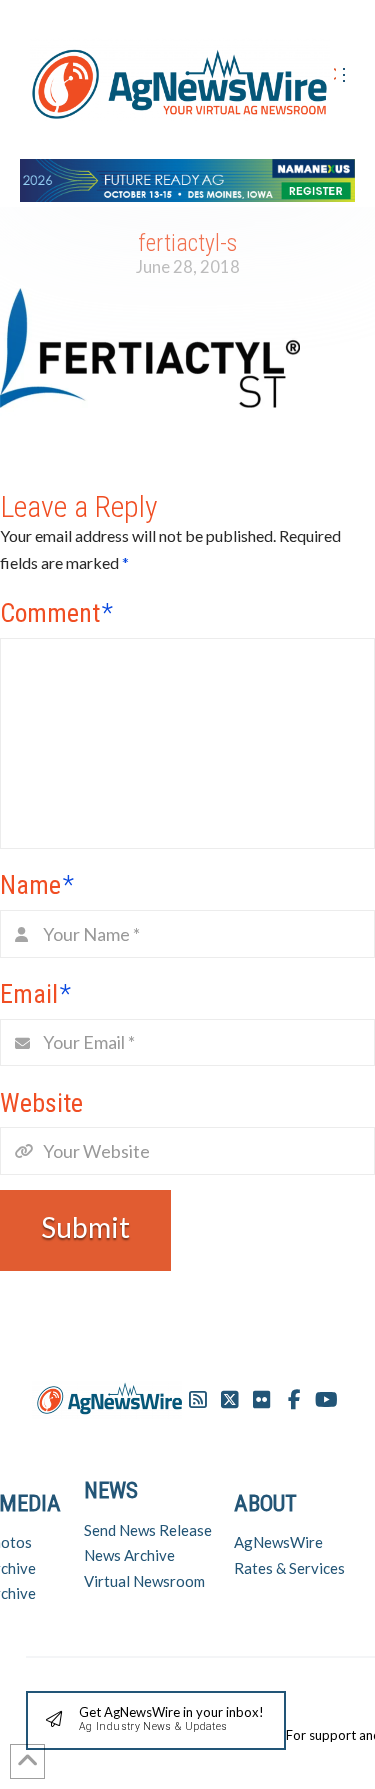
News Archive (129, 1555)
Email (35, 994)
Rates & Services (289, 1568)
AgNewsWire (278, 1542)
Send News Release (148, 1530)
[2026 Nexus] (187, 177)
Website (41, 1103)
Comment (56, 613)
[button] (156, 1720)
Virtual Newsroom (144, 1581)
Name (37, 885)
